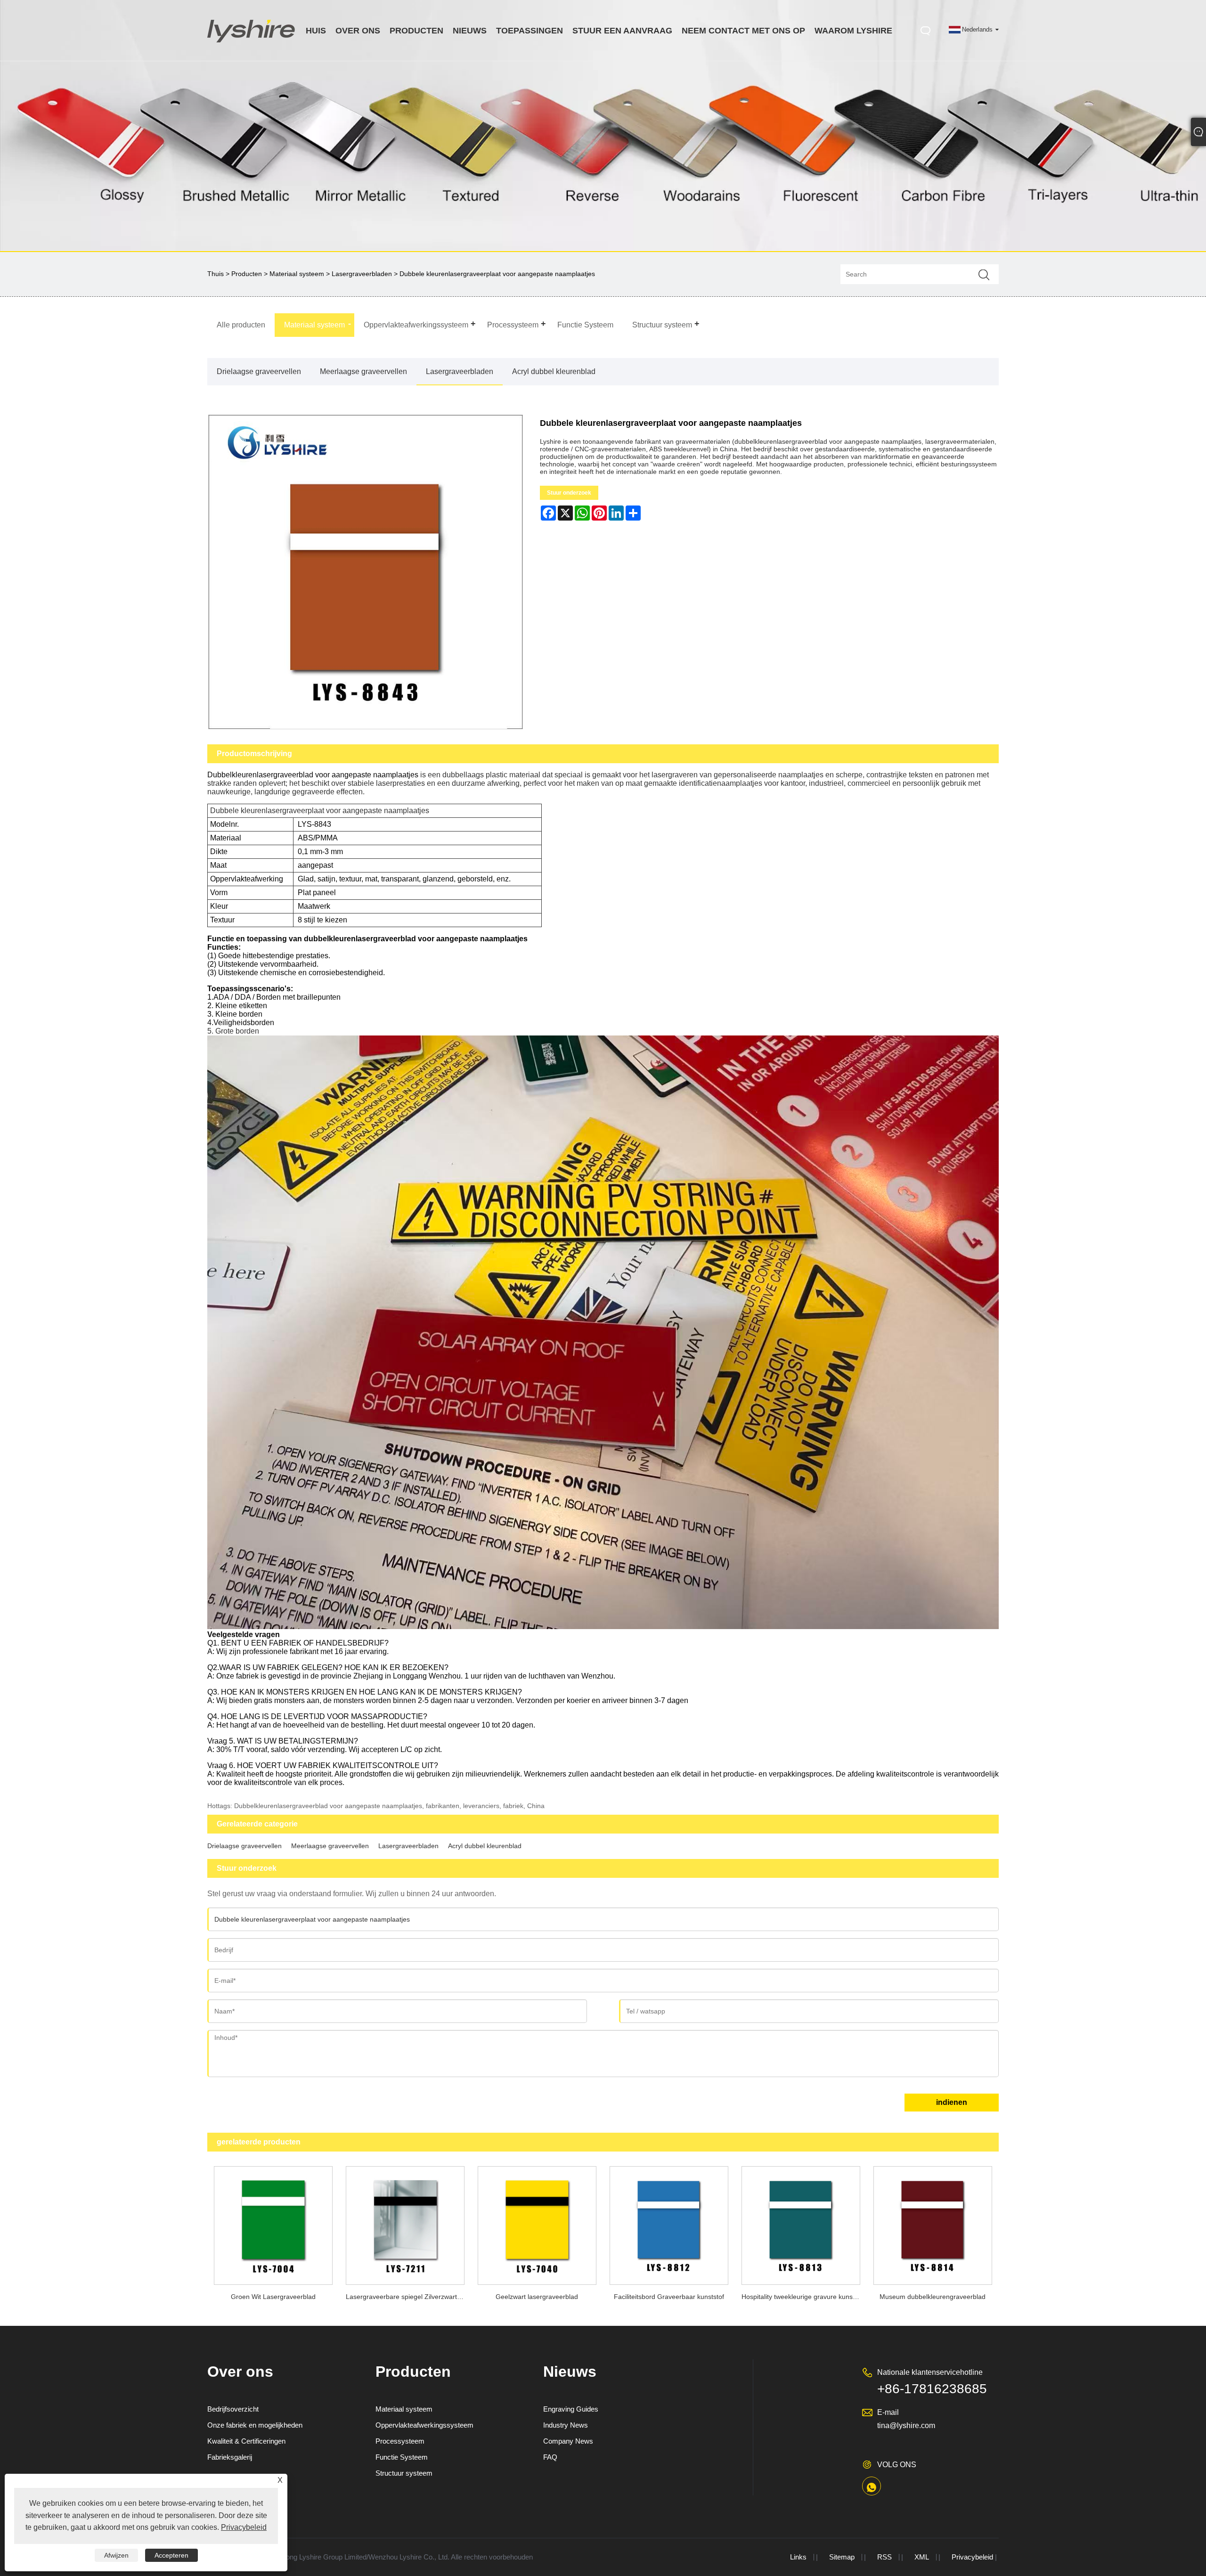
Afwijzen (116, 2555)
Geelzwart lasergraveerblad (537, 2297)
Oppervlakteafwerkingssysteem (424, 2425)
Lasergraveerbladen (362, 274)
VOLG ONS (897, 2465)
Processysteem (400, 2441)
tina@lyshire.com (906, 2425)
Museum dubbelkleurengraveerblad (933, 2297)
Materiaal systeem (297, 274)
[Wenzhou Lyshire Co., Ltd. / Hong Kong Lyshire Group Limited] (252, 44)
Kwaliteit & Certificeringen (246, 2441)
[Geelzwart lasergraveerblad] (537, 2223)
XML (922, 2557)
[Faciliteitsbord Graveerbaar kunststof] (669, 2223)
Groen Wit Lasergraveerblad (273, 2297)
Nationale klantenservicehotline (930, 2372)
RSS (884, 2557)
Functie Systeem (402, 2457)
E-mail (888, 2412)
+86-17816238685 (932, 2389)
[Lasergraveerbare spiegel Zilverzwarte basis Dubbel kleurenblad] (405, 2223)
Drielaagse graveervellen (259, 371)
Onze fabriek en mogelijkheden (255, 2425)
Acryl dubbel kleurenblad (554, 371)
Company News (568, 2441)
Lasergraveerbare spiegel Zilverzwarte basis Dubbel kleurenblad (408, 2297)
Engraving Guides (571, 2409)
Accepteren (171, 2555)
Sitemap (842, 2557)
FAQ (550, 2457)
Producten (247, 274)
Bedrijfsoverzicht (233, 2409)
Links (798, 2557)
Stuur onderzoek (569, 493)
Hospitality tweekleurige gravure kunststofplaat (804, 2297)
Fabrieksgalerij (230, 2457)
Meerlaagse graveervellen (363, 371)
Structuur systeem (404, 2473)
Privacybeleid (972, 2557)
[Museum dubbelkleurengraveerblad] (933, 2223)
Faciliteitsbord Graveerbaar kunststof (669, 2297)
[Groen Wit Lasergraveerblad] (273, 2223)
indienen (952, 2102)
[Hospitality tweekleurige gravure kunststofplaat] (801, 2223)
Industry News (566, 2425)
